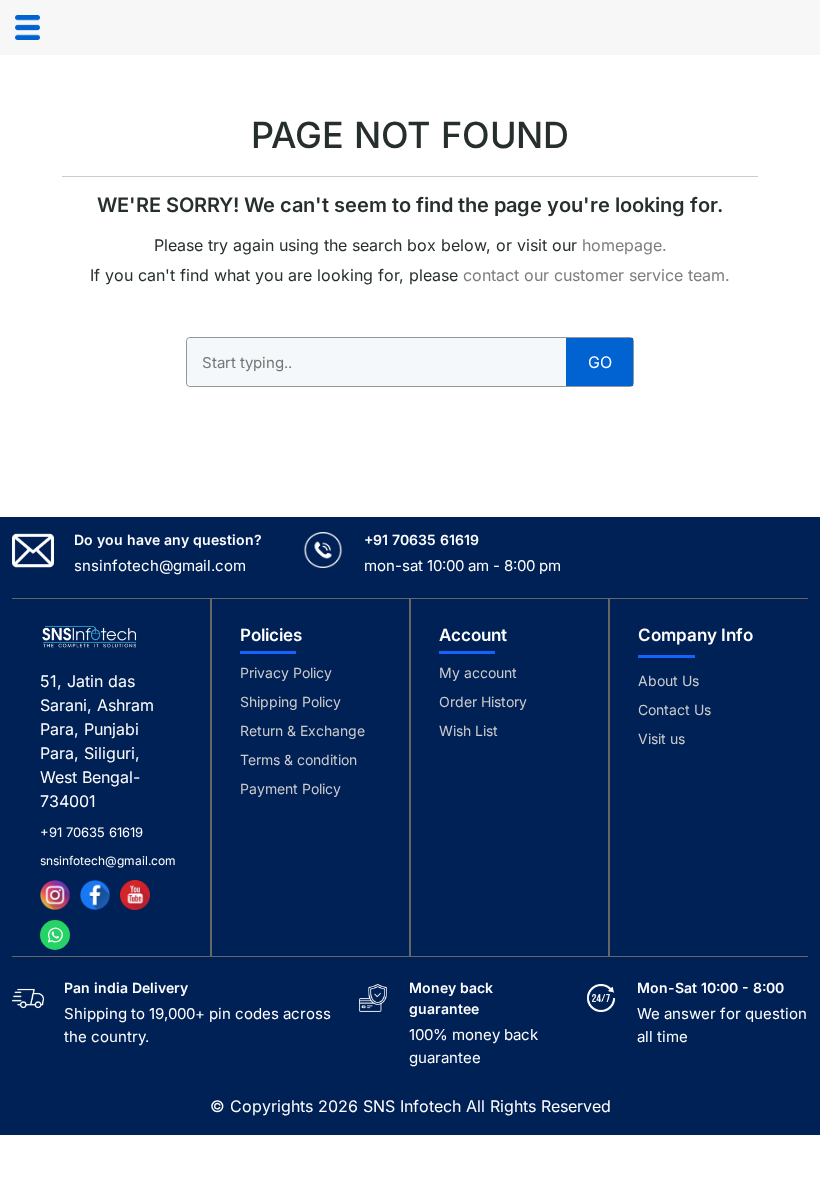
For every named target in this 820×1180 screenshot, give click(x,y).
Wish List (468, 730)
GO (600, 362)
